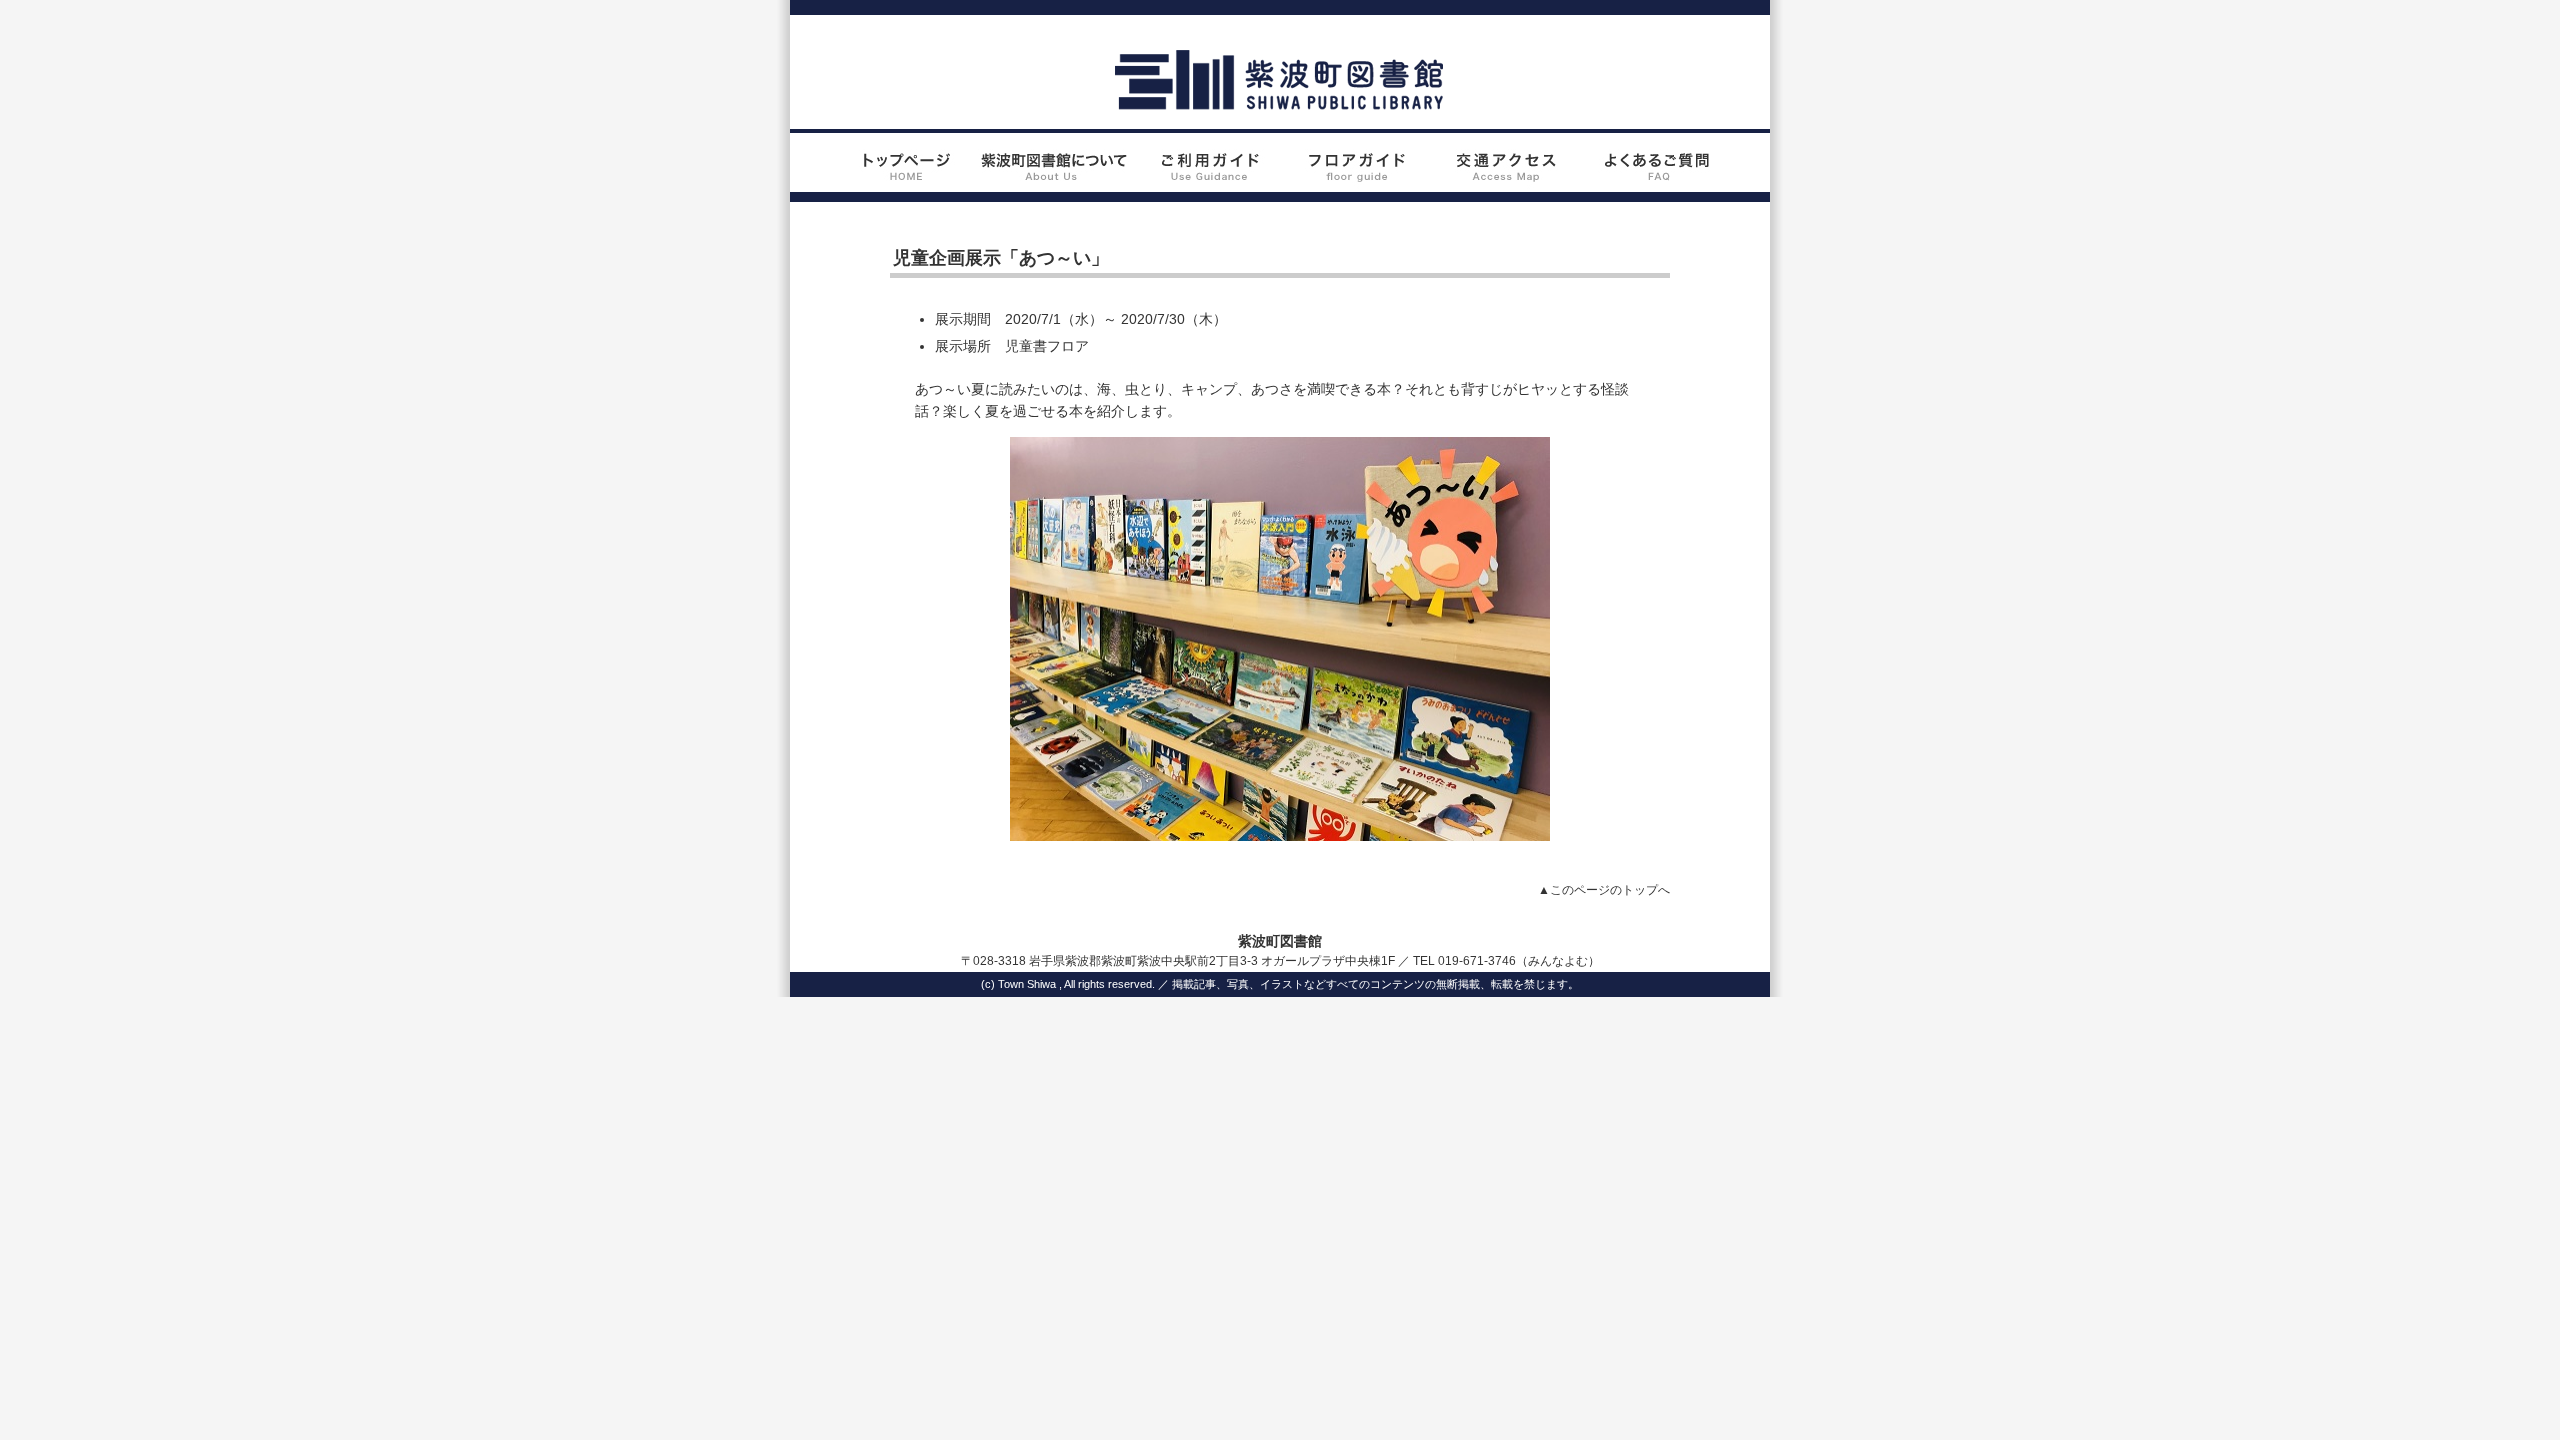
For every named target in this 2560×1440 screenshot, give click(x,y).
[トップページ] (902, 180)
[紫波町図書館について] (1053, 180)
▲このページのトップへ (1604, 890)
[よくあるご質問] (1657, 180)
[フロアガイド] (1355, 180)
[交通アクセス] (1506, 180)
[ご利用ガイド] (1204, 180)
